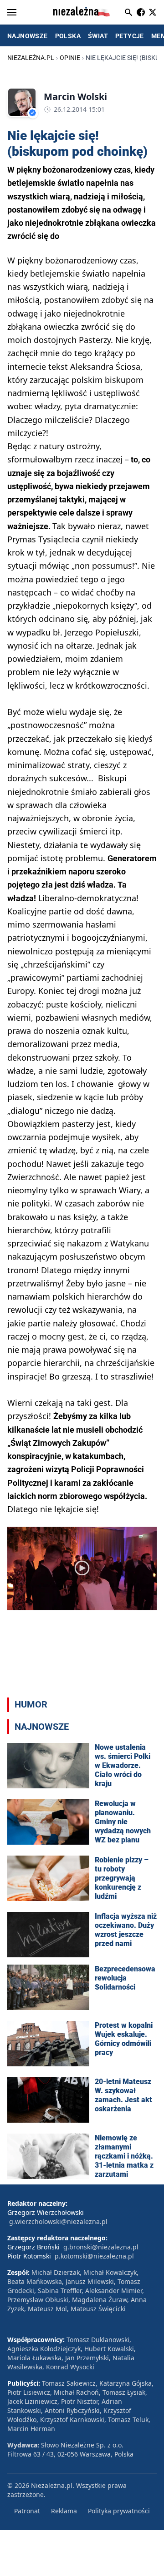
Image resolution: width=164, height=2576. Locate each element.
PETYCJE (130, 36)
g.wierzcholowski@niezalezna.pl (58, 2221)
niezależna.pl (31, 58)
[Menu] (12, 12)
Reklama (64, 2511)
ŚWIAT (98, 36)
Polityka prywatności (119, 2511)
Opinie (70, 58)
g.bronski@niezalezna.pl (101, 2247)
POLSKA (68, 36)
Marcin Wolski (75, 97)
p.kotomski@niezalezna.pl (94, 2256)
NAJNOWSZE (28, 36)
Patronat (27, 2511)
